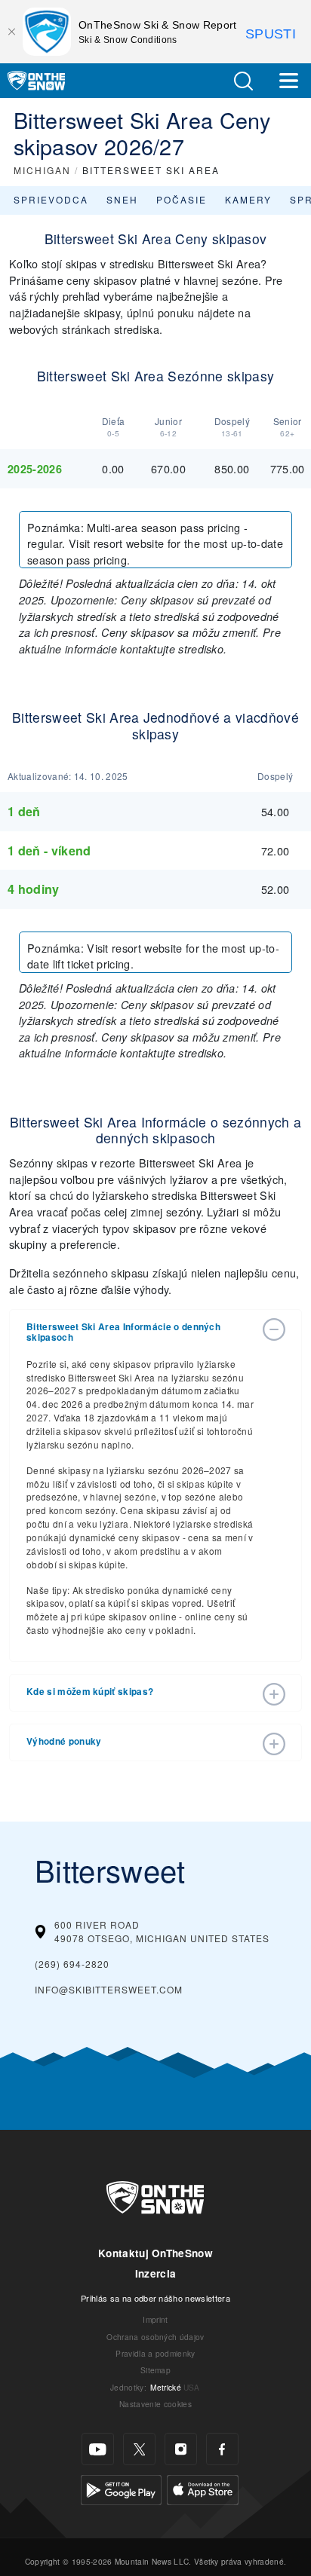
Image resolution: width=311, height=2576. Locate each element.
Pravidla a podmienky (155, 2353)
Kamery (248, 199)
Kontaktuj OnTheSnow (155, 2253)
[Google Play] (121, 2488)
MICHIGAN (42, 170)
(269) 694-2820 (72, 1964)
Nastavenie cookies (155, 2404)
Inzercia (156, 2273)
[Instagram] (181, 2449)
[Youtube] (98, 2449)
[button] (243, 81)
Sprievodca (51, 199)
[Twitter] (139, 2449)
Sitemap (155, 2370)
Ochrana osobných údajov (155, 2337)
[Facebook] (222, 2449)
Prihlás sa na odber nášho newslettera (155, 2298)
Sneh (122, 199)
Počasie (182, 199)
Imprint (155, 2319)
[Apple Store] (203, 2488)
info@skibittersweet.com (109, 1989)
